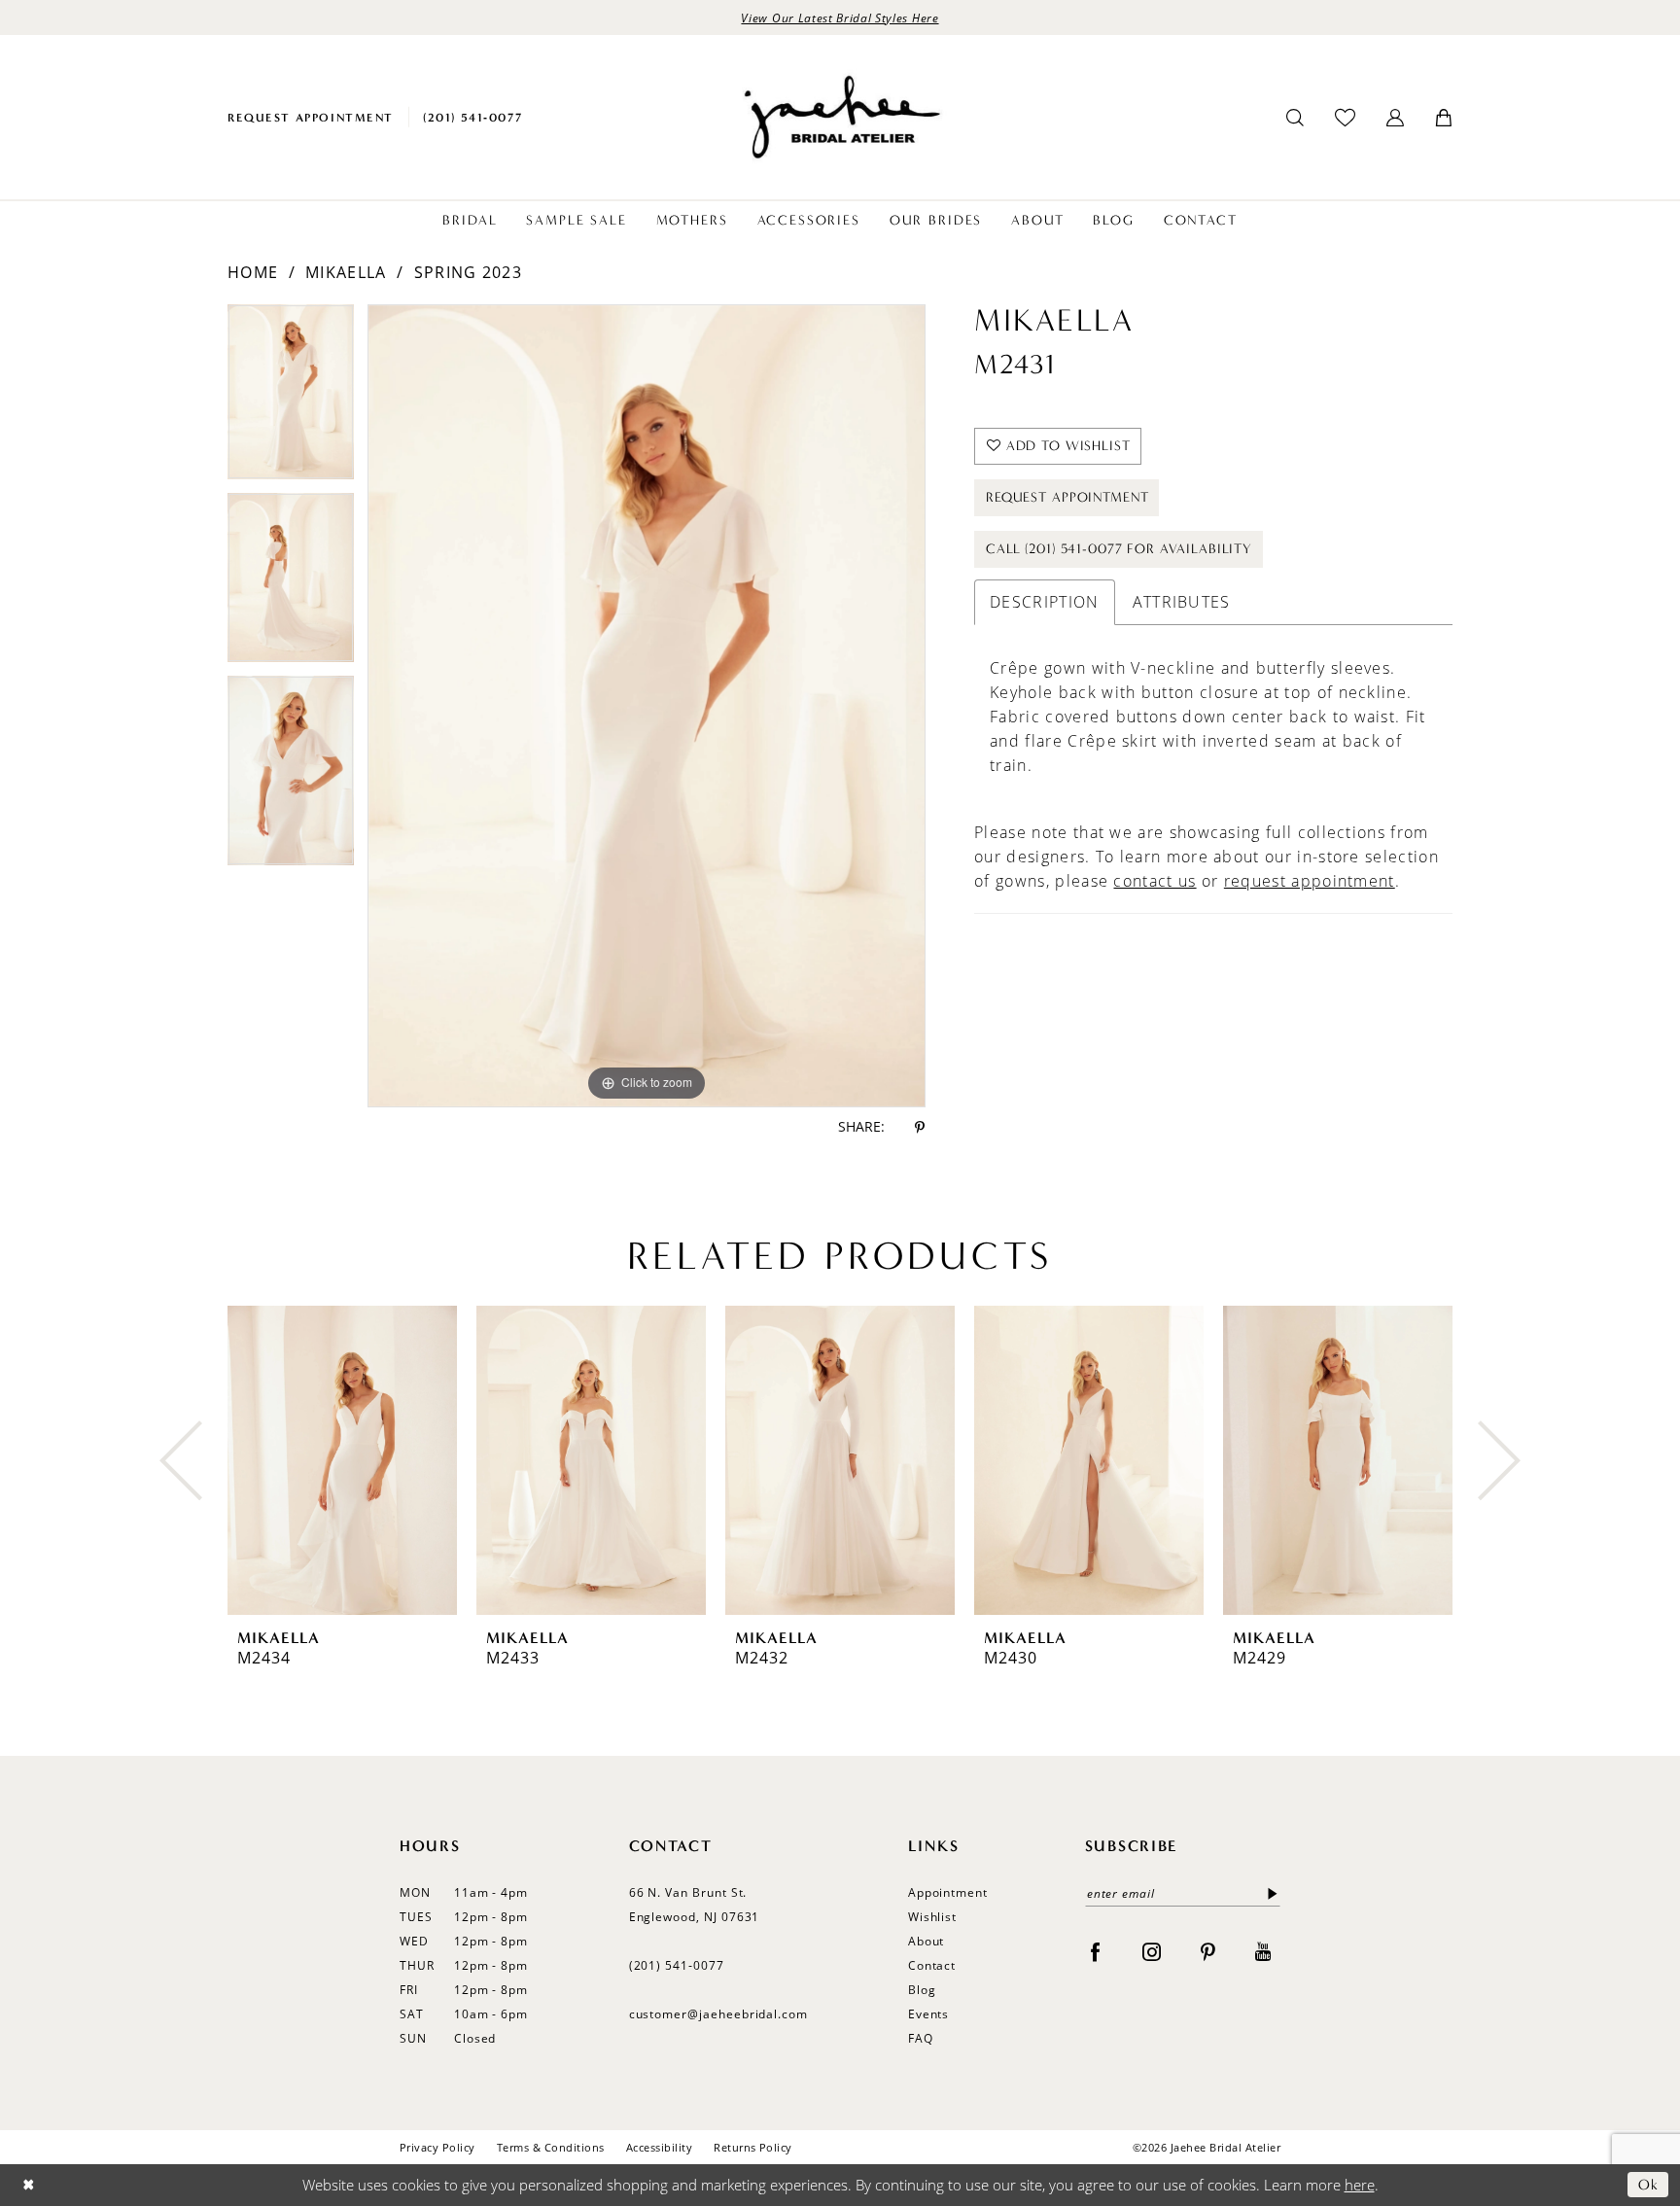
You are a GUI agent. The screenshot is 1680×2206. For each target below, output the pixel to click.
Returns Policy (753, 2147)
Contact (932, 1965)
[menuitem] (311, 117)
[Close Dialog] (29, 2185)
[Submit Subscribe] (1269, 1893)
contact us (1155, 881)
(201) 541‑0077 (677, 1965)
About (927, 1941)
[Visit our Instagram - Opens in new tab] (1152, 1951)
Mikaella (346, 272)
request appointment (1310, 881)
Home (253, 272)
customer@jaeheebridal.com (719, 2014)
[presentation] (342, 1460)
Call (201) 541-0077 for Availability (1119, 549)
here (1360, 2185)
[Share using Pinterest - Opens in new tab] (920, 1127)
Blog (922, 1990)
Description (1044, 602)
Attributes (1182, 602)
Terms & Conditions (551, 2147)
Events (929, 2014)
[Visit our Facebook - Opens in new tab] (1095, 1951)
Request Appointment (1067, 497)
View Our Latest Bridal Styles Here (840, 18)
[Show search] (1295, 118)
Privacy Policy (437, 2147)
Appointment (948, 1892)
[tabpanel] (291, 399)
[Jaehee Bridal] (840, 117)
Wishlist (933, 1917)
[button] (1395, 118)
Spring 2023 (468, 272)
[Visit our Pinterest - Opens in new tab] (1208, 1951)
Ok (1648, 2185)
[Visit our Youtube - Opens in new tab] (1263, 1951)
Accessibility (659, 2147)
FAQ (921, 2038)
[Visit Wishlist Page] (1345, 117)
